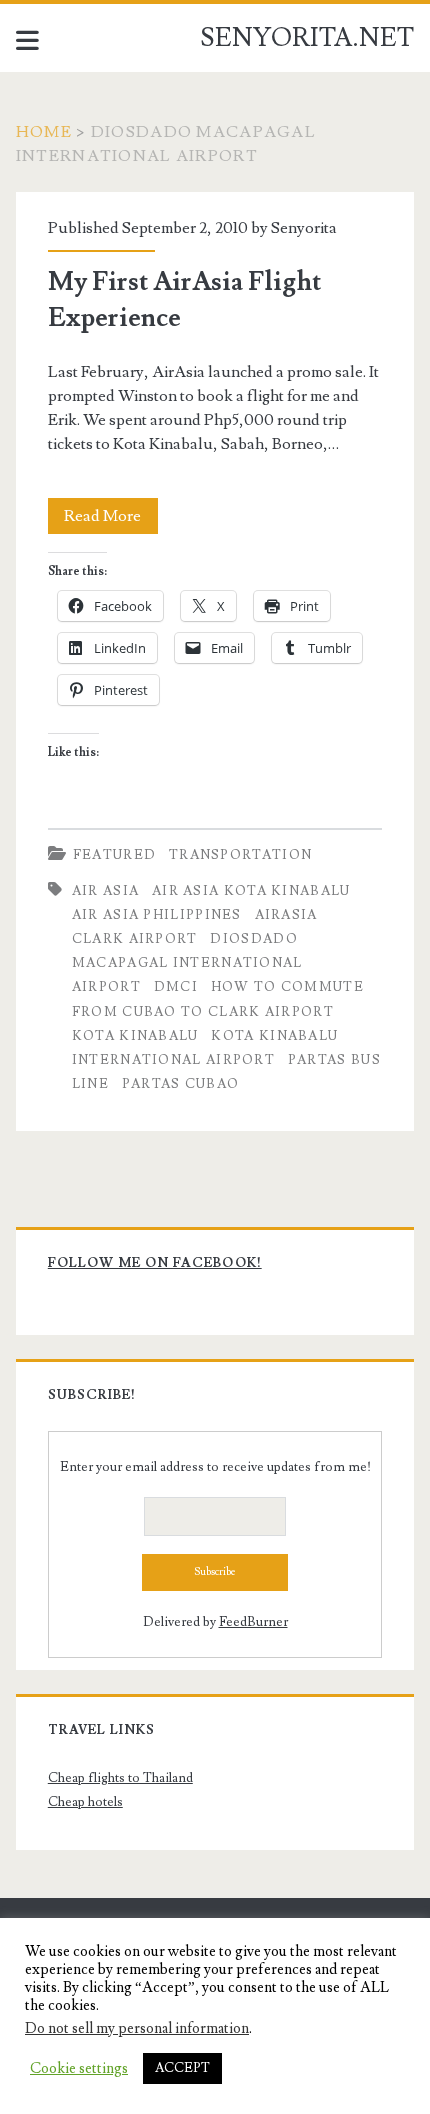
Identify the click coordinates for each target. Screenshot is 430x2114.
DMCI (176, 987)
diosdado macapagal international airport (187, 963)
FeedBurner (253, 1622)
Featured (114, 855)
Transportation (240, 855)
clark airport (135, 939)
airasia (286, 915)
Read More (111, 519)
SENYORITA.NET (307, 38)
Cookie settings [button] (79, 2069)
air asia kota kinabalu (251, 891)
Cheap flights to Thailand (120, 1778)
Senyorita (304, 228)
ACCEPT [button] (182, 2068)
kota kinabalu (135, 1036)
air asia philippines (157, 915)
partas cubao (181, 1084)
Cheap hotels (85, 1802)
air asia (105, 891)
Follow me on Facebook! (155, 1263)
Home (44, 132)
